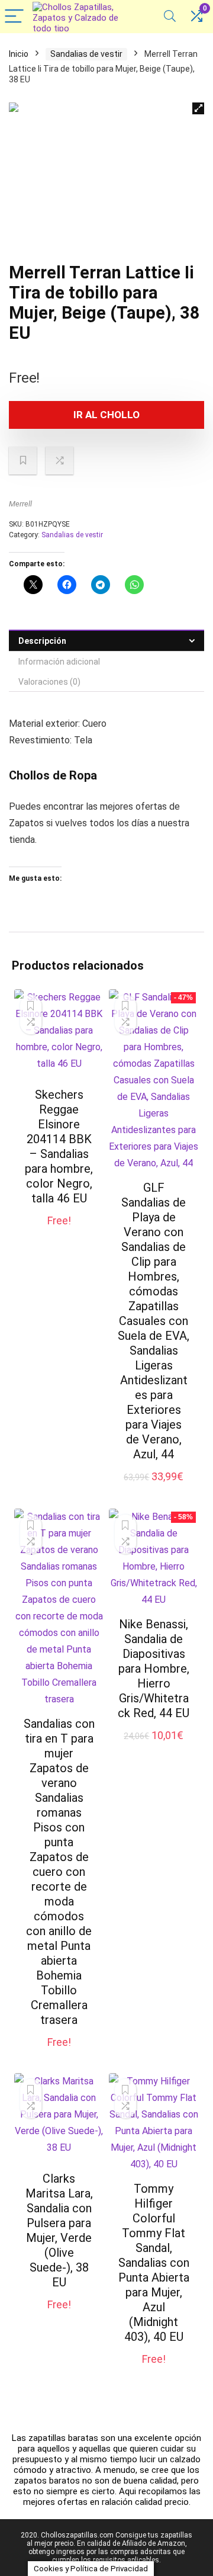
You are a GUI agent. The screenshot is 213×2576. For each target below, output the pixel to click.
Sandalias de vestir (86, 54)
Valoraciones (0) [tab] (49, 682)
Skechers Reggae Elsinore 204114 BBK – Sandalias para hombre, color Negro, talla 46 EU (59, 1146)
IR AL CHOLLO (106, 415)
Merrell (20, 504)
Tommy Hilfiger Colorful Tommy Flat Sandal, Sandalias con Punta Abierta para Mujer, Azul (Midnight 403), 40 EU (154, 2263)
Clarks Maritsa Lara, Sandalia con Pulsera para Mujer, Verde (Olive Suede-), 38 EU (59, 2230)
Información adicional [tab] (59, 662)
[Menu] (14, 17)
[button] (198, 108)
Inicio (19, 54)
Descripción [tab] (42, 641)
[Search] (170, 17)
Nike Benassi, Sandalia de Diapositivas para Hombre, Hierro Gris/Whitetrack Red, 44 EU (154, 1669)
